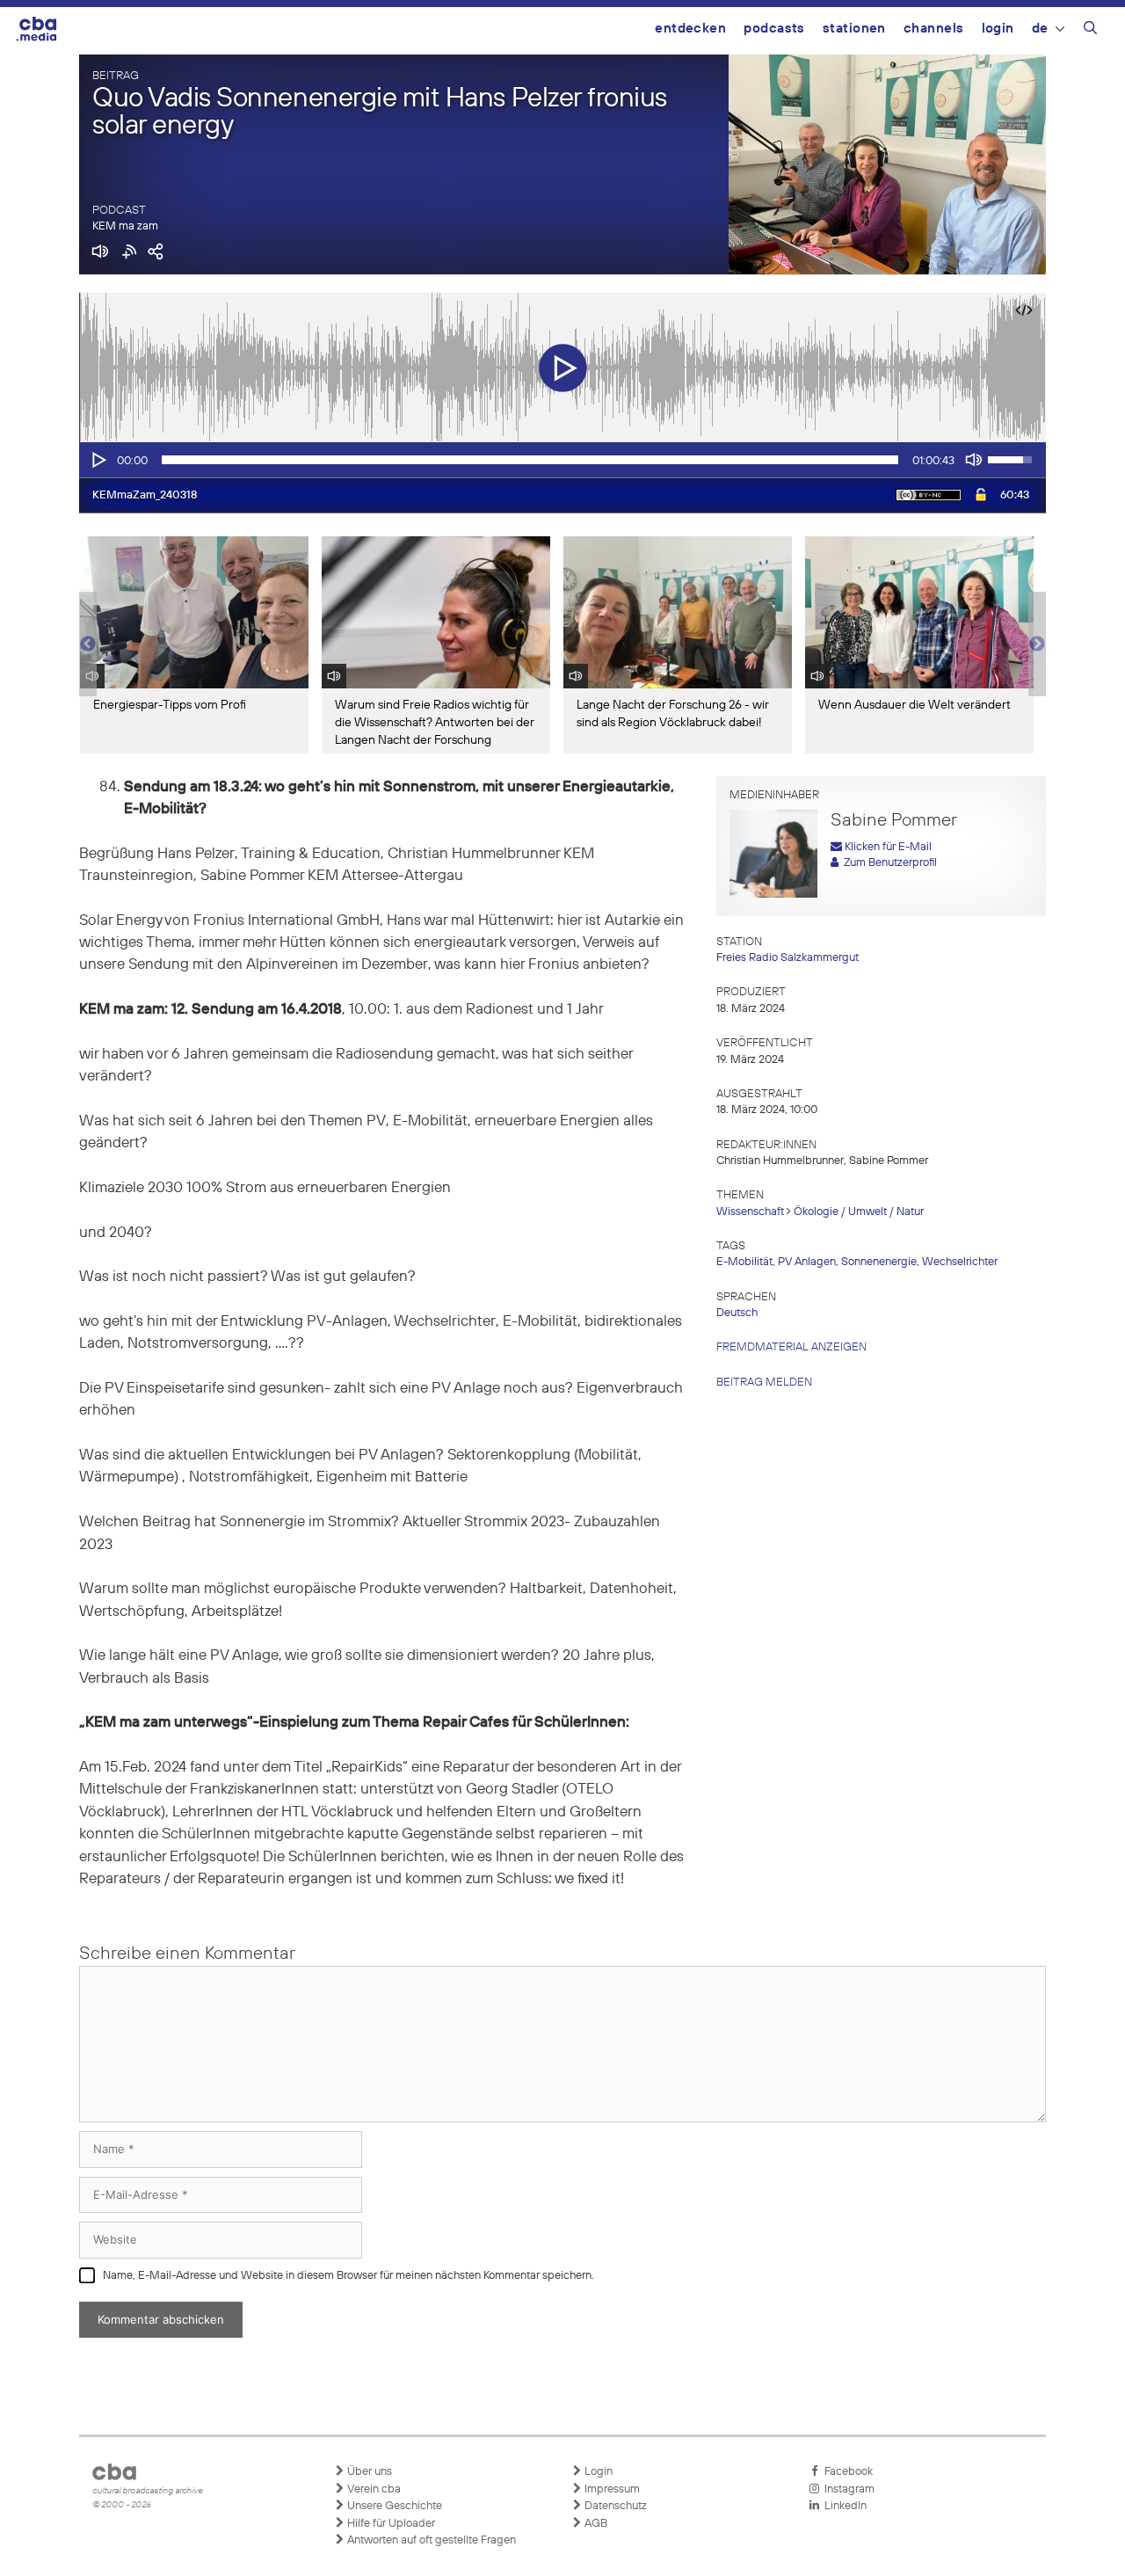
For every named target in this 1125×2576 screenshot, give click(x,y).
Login (998, 29)
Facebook (846, 2472)
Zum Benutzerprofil (888, 863)
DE (1040, 29)
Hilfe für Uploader (390, 2524)
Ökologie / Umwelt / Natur (859, 1212)
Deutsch (737, 1313)
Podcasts (774, 29)
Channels (934, 29)
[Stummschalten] (974, 460)
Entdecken (690, 29)
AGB (595, 2524)
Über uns (368, 2472)
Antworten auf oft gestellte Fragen (430, 2540)
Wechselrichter (960, 1262)
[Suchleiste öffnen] (1090, 31)
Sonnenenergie (879, 1262)
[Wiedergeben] (98, 460)
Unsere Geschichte (393, 2506)
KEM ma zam (125, 226)
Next (1037, 644)
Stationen (854, 29)
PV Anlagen (807, 1262)
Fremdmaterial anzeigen (791, 1347)
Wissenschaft (750, 1212)
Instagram (847, 2489)
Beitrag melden (764, 1383)
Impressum (611, 2489)
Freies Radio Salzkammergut (787, 958)
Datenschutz (614, 2506)
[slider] (530, 460)
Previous (88, 644)
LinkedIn (843, 2506)
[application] (562, 460)
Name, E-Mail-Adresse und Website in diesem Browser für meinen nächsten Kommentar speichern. (348, 2276)
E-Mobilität (744, 1262)
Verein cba (373, 2489)
